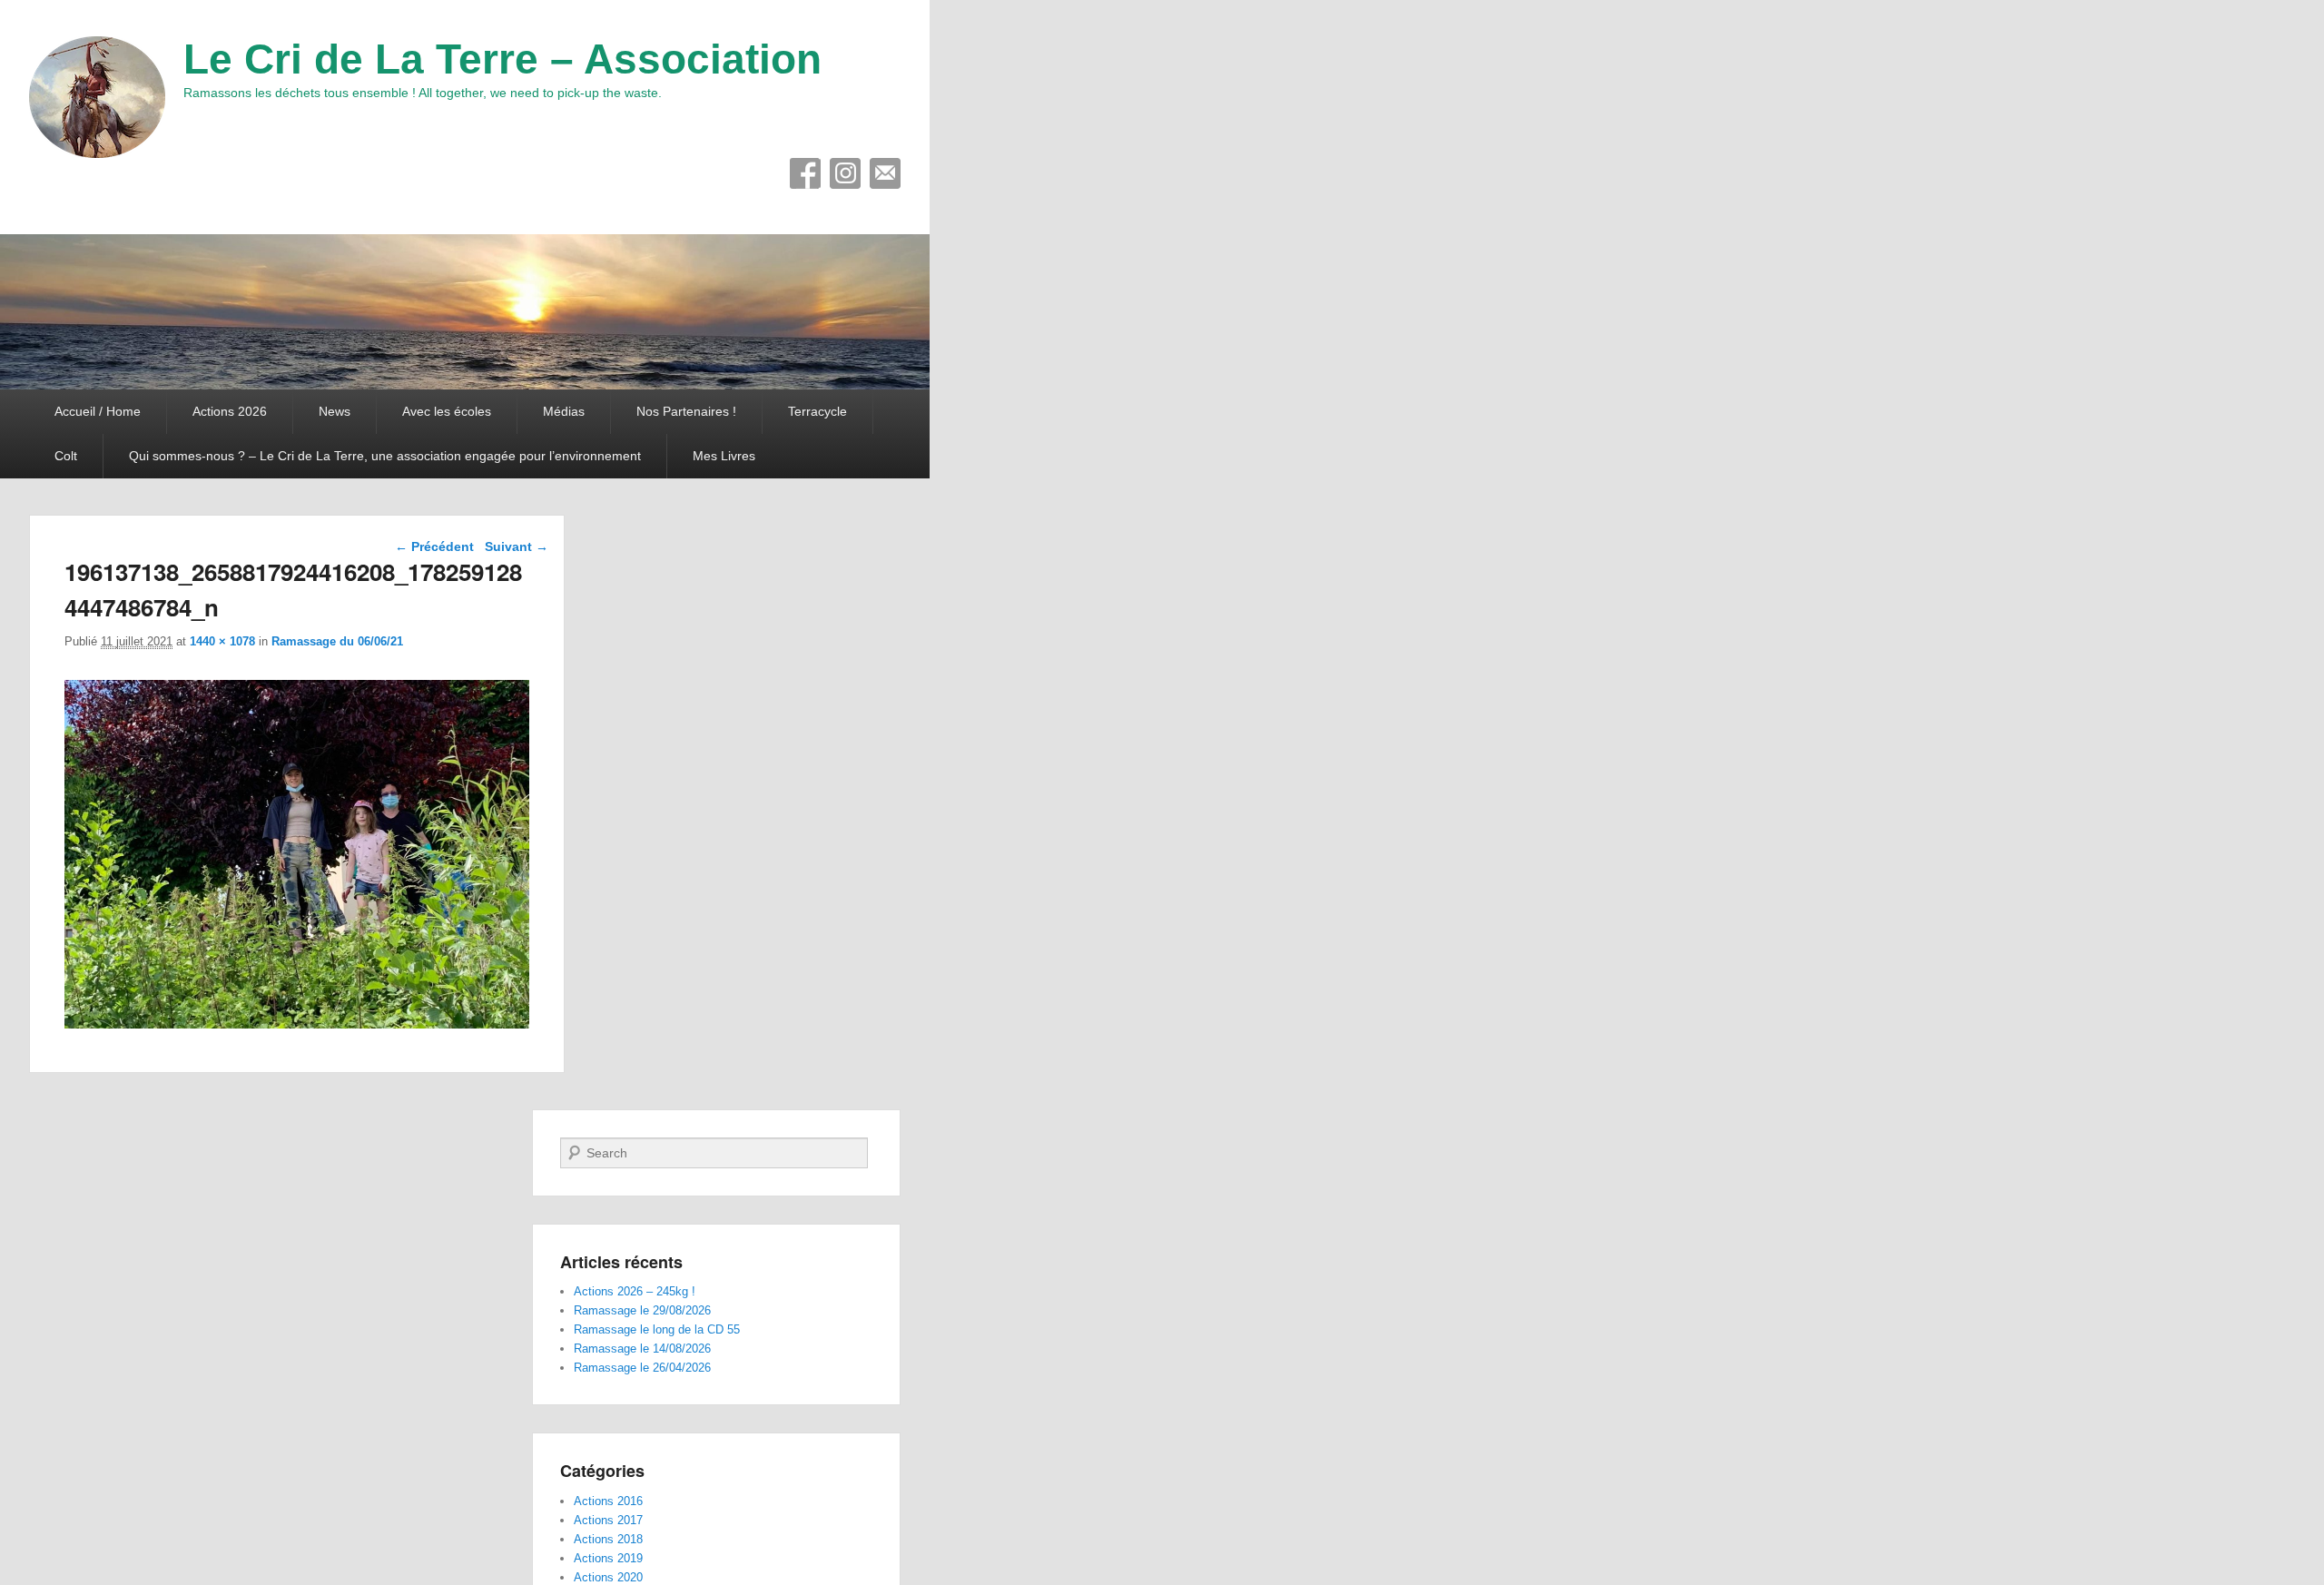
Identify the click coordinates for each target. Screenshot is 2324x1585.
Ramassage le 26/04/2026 (642, 1368)
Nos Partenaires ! (686, 411)
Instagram (845, 173)
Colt (66, 456)
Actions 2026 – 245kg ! (635, 1291)
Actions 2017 (608, 1520)
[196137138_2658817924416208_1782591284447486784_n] (297, 1024)
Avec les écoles (447, 411)
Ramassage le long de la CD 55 (657, 1329)
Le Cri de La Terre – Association (502, 59)
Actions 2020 (608, 1577)
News (335, 411)
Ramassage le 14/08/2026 (642, 1349)
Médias (564, 411)
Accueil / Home (98, 411)
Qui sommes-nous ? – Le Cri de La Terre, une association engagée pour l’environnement (385, 456)
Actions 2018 (608, 1539)
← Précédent (434, 546)
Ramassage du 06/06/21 (337, 641)
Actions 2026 (230, 411)
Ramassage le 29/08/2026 (642, 1310)
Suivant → (517, 546)
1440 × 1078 (222, 641)
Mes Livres (724, 456)
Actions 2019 (608, 1558)
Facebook (805, 173)
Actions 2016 (608, 1501)
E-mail (885, 173)
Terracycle (817, 411)
